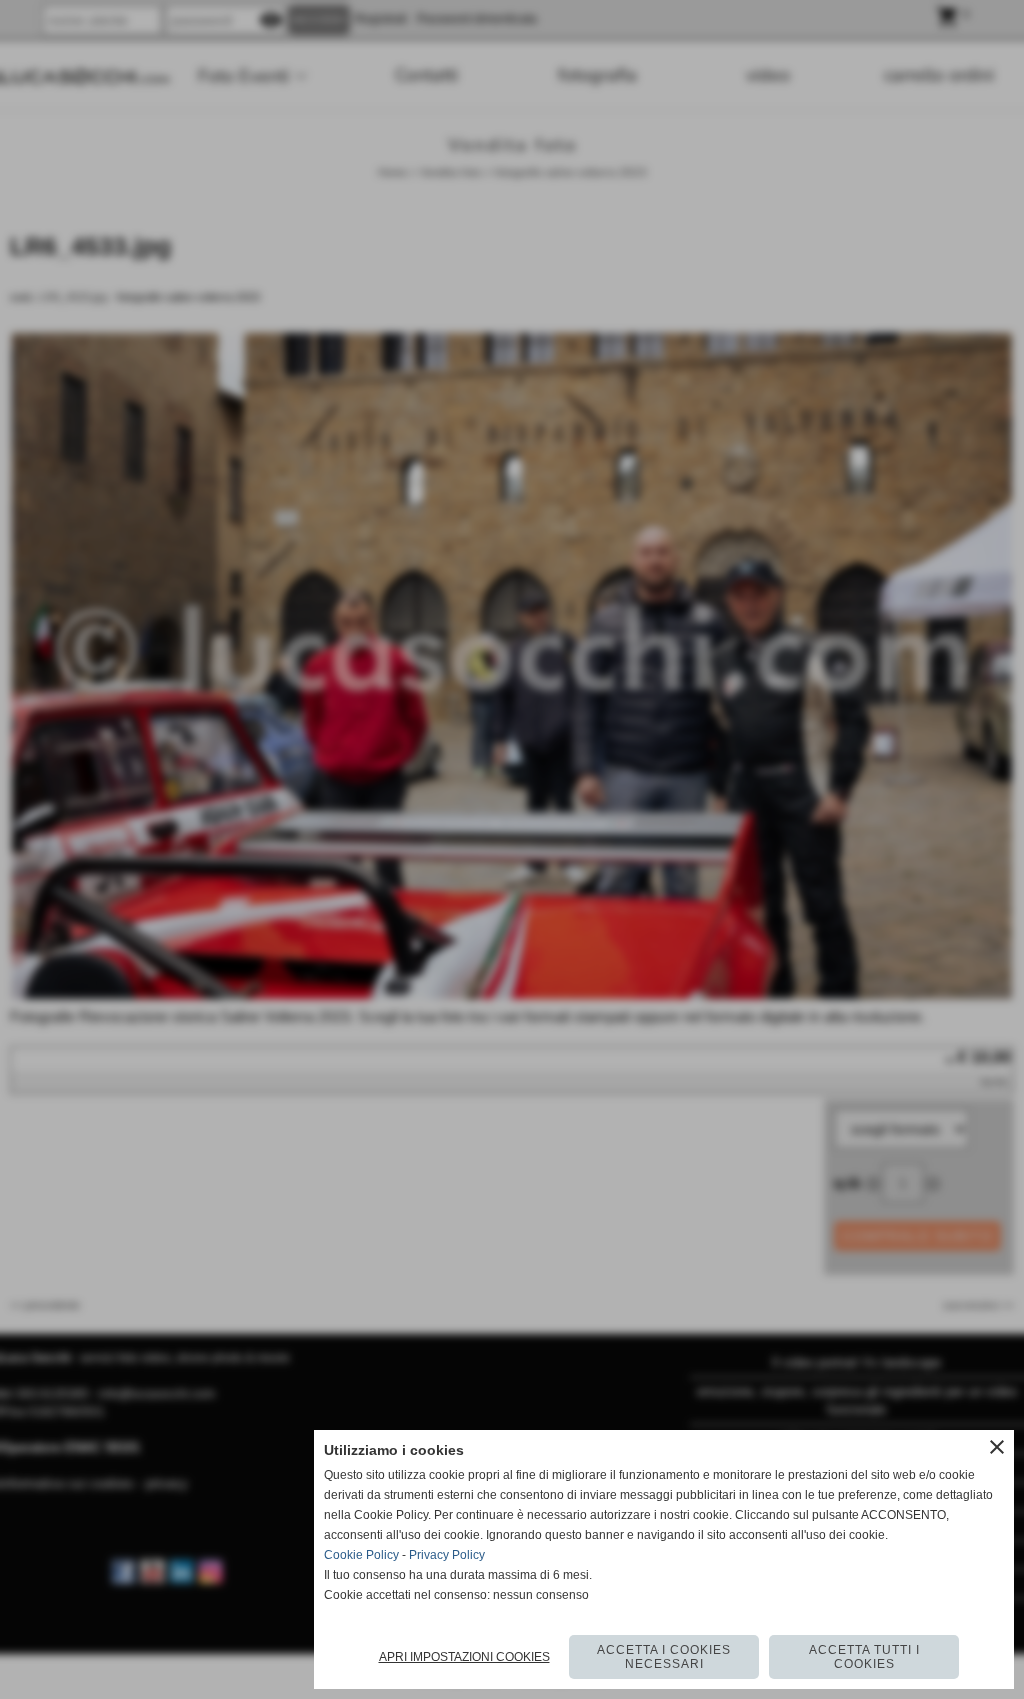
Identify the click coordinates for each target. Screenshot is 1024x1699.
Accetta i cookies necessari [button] (664, 1657)
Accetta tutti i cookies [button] (864, 1657)
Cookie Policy (361, 1555)
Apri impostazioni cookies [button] (464, 1657)
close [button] (997, 1447)
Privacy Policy (447, 1555)
